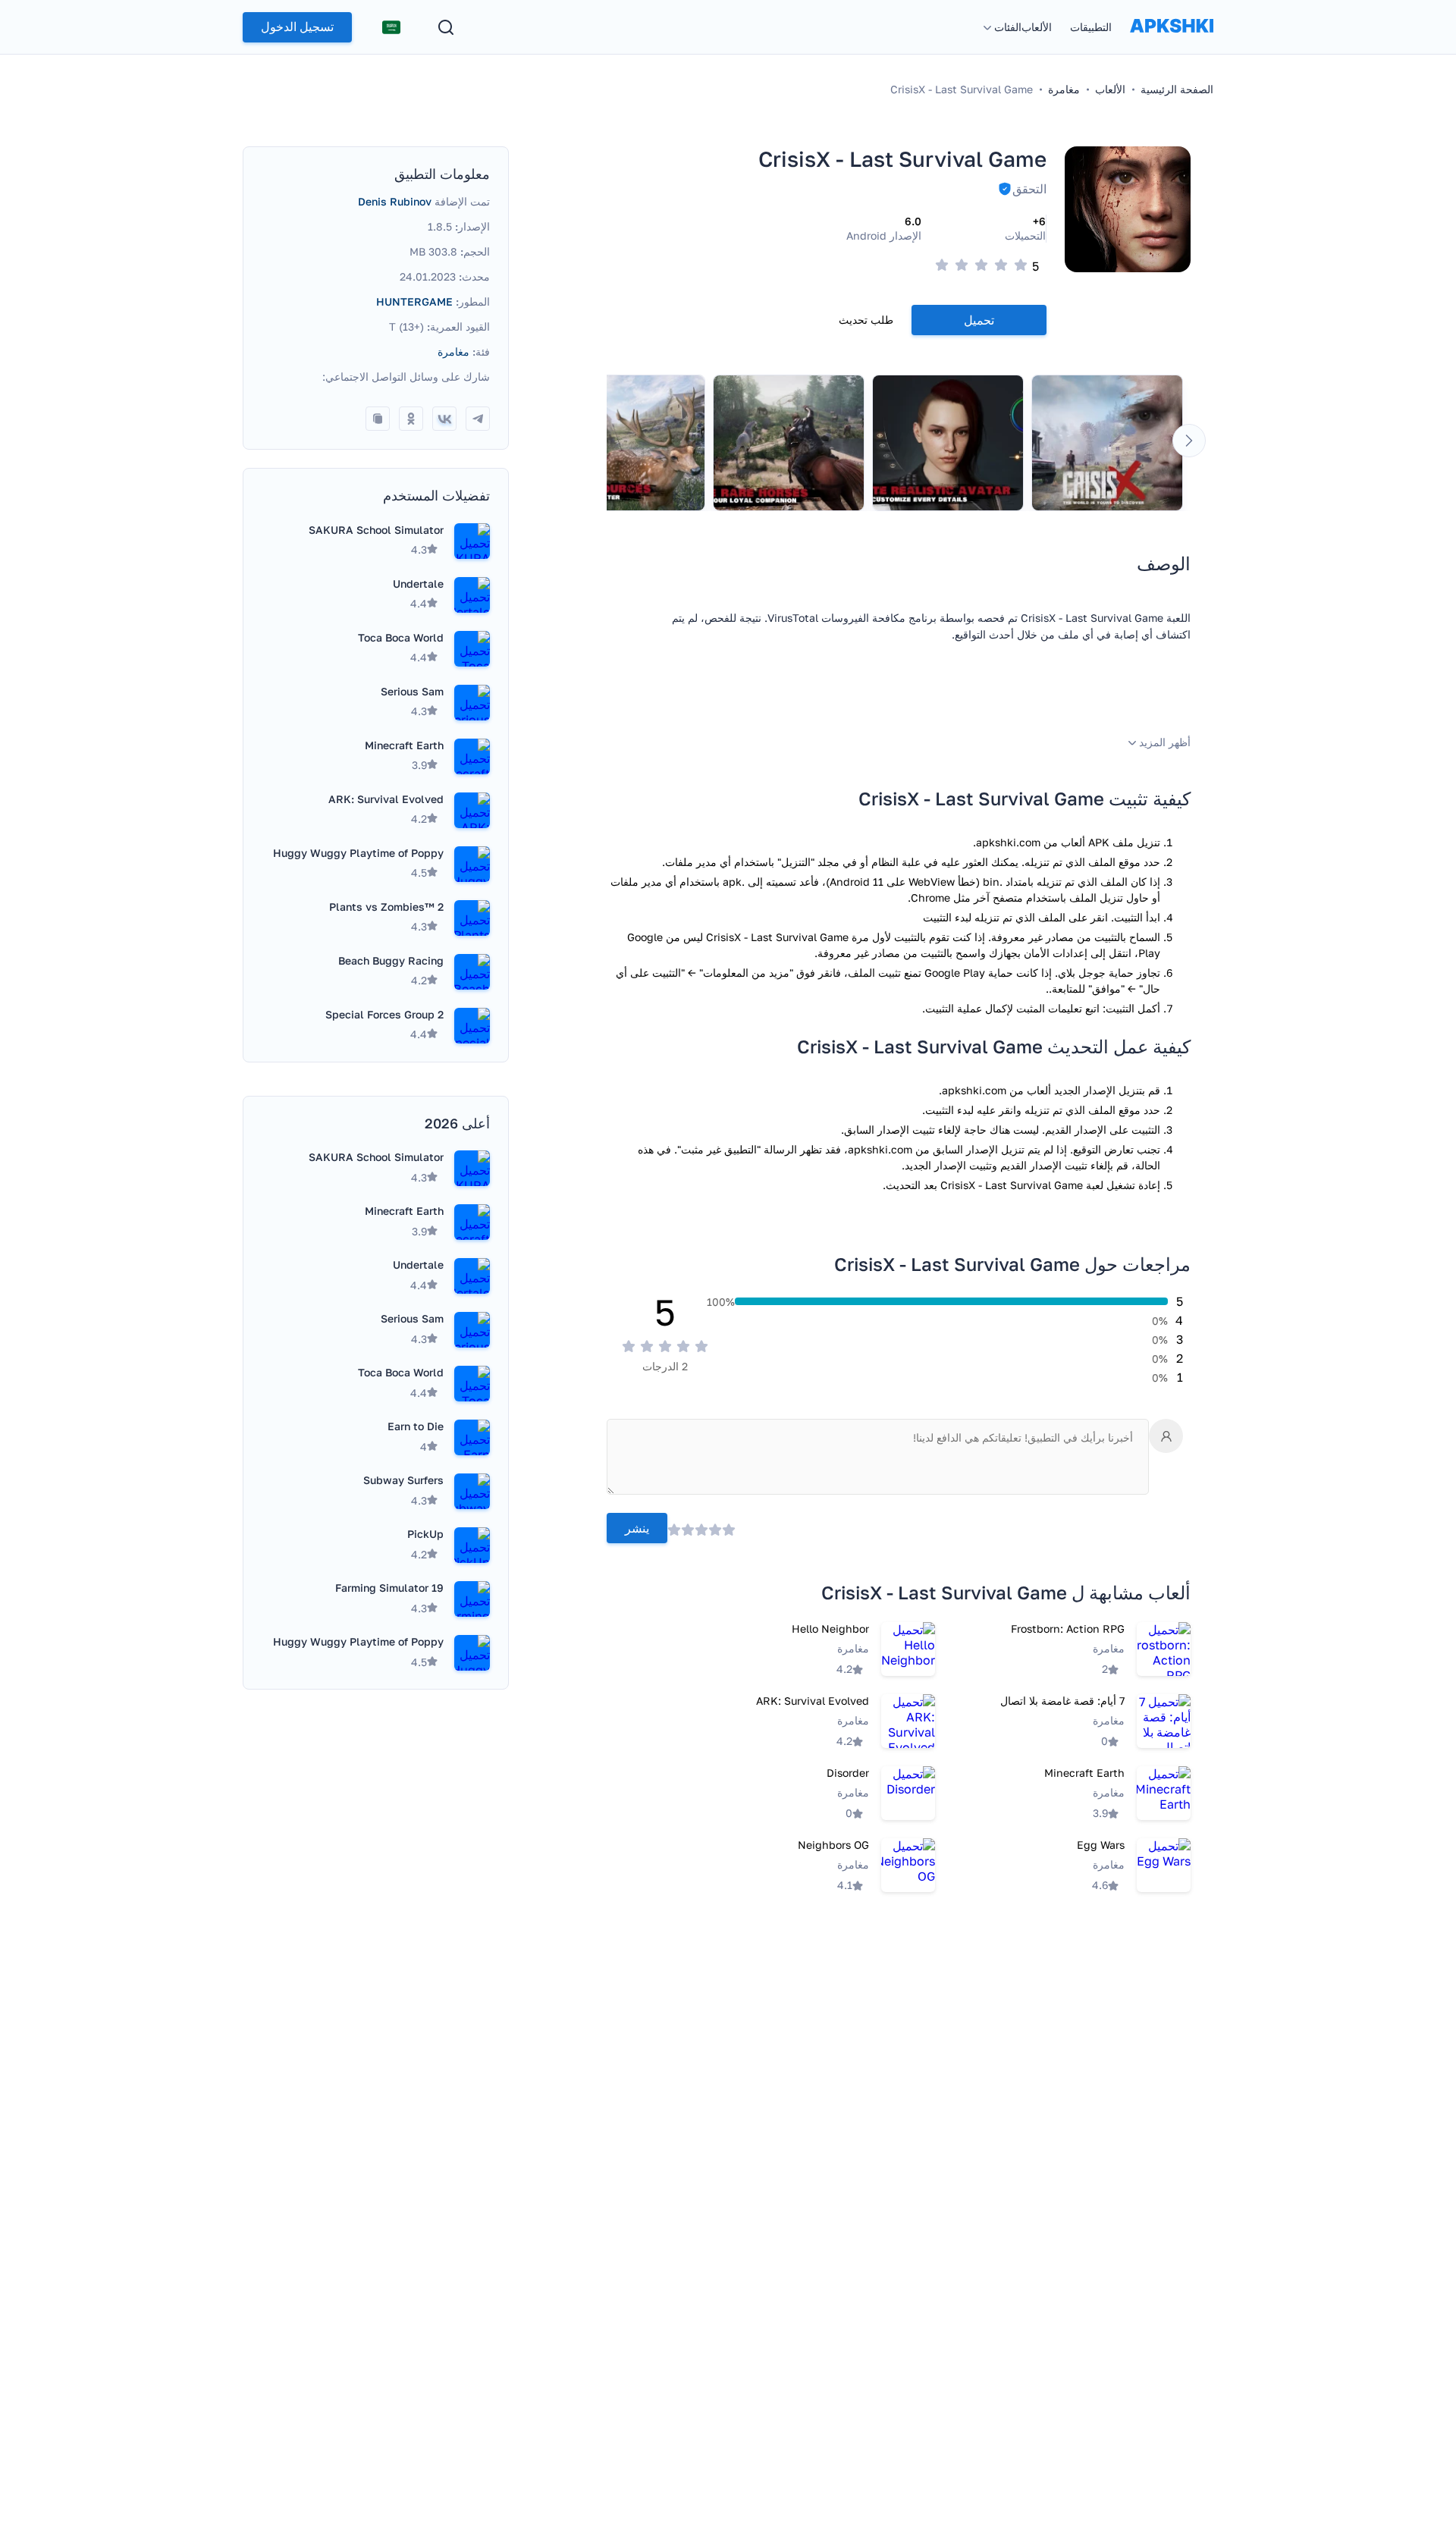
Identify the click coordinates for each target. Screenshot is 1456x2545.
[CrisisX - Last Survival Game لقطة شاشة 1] (1107, 443)
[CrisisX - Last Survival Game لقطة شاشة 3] (789, 443)
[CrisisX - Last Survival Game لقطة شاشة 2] (948, 443)
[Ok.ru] (411, 419)
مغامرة (453, 351)
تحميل (979, 320)
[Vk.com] (444, 419)
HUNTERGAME (414, 301)
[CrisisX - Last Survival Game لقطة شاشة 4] (629, 443)
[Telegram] (478, 419)
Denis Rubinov (395, 201)
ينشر (637, 1528)
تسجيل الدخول (297, 27)
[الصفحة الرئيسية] (1172, 41)
